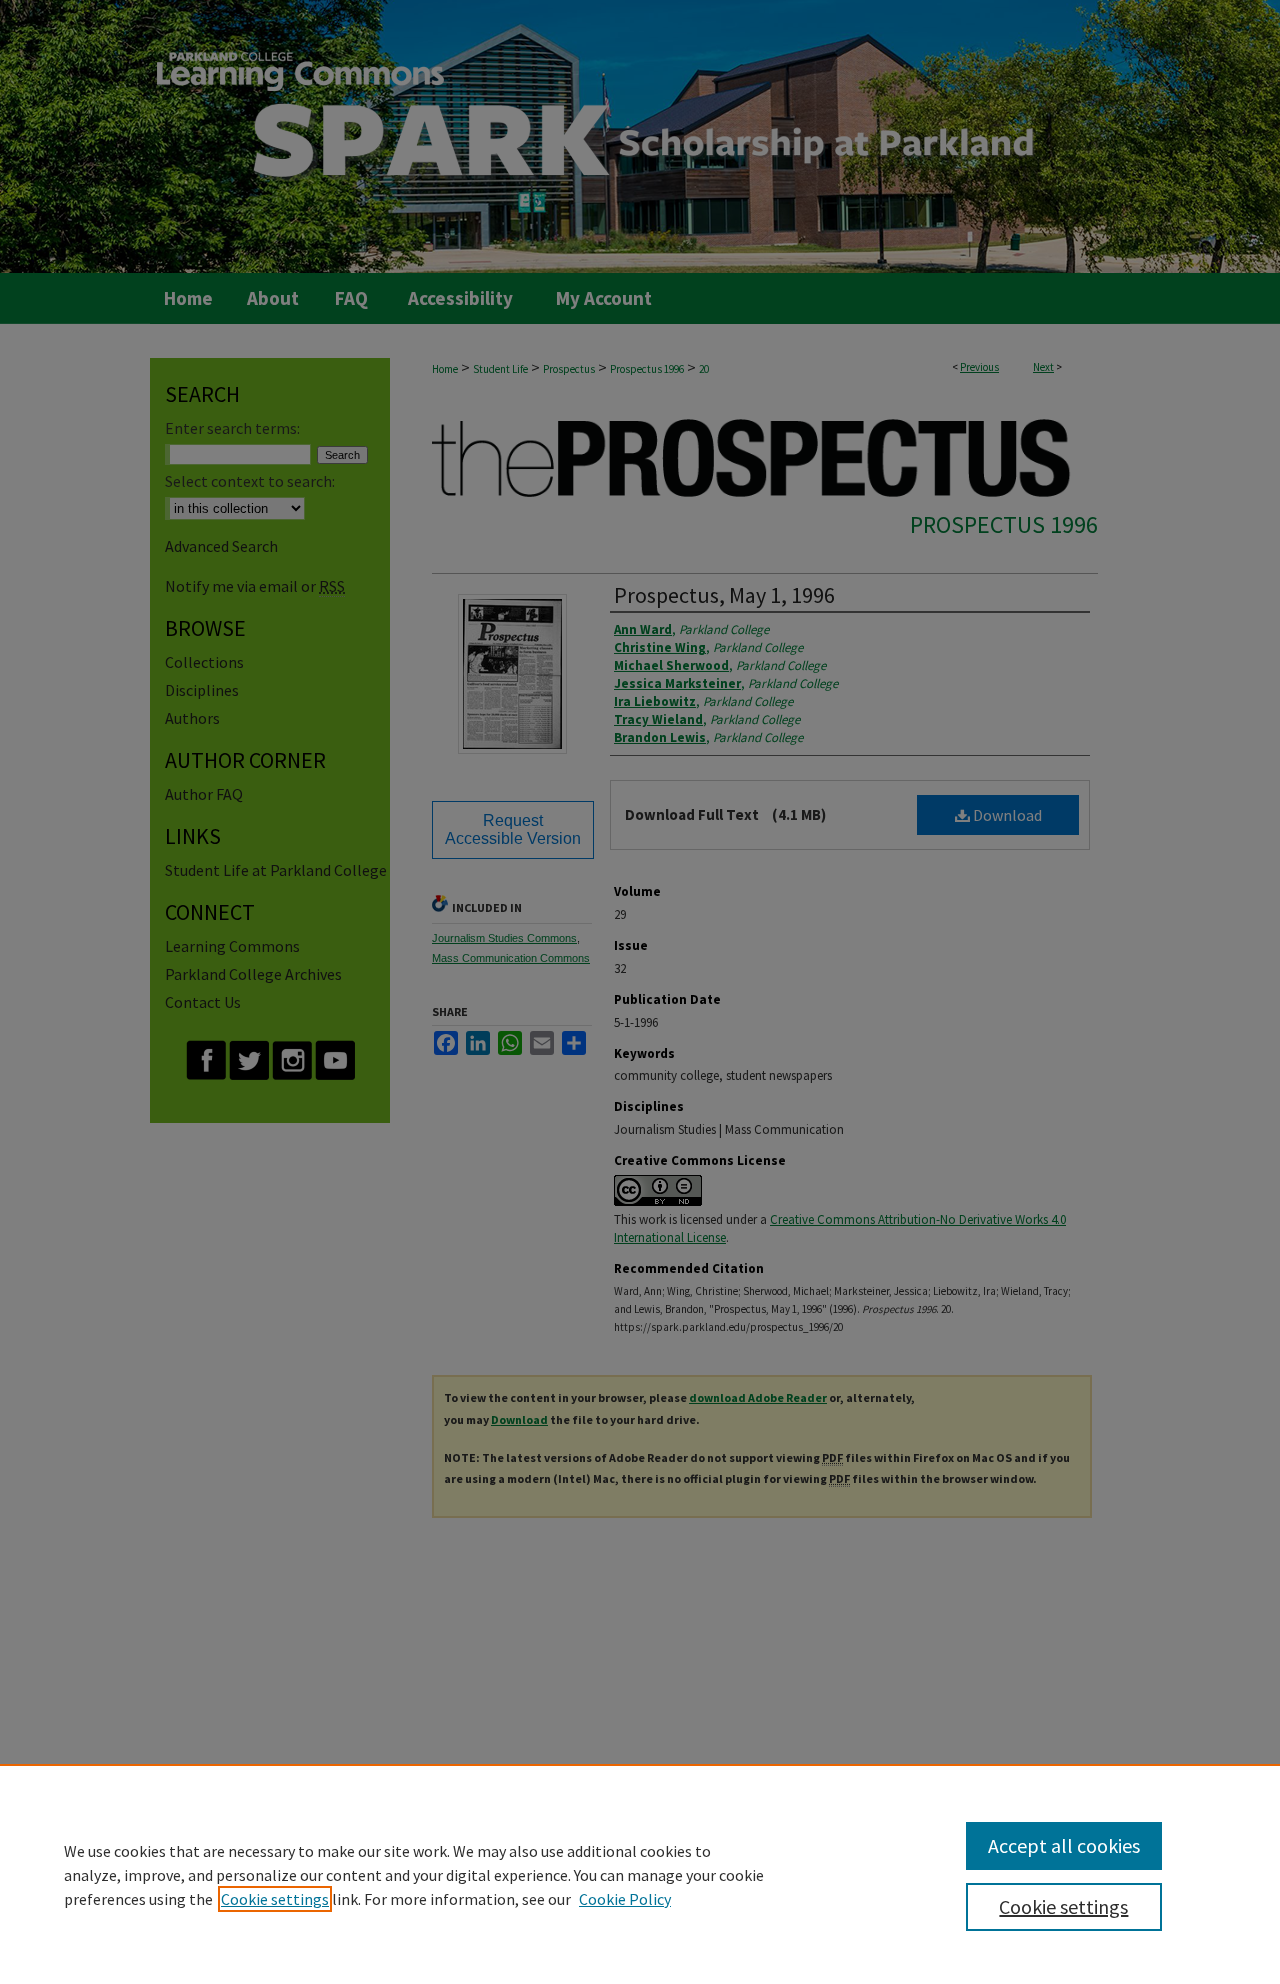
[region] (640, 1874)
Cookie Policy (625, 1899)
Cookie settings (275, 1899)
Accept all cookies (1064, 1845)
